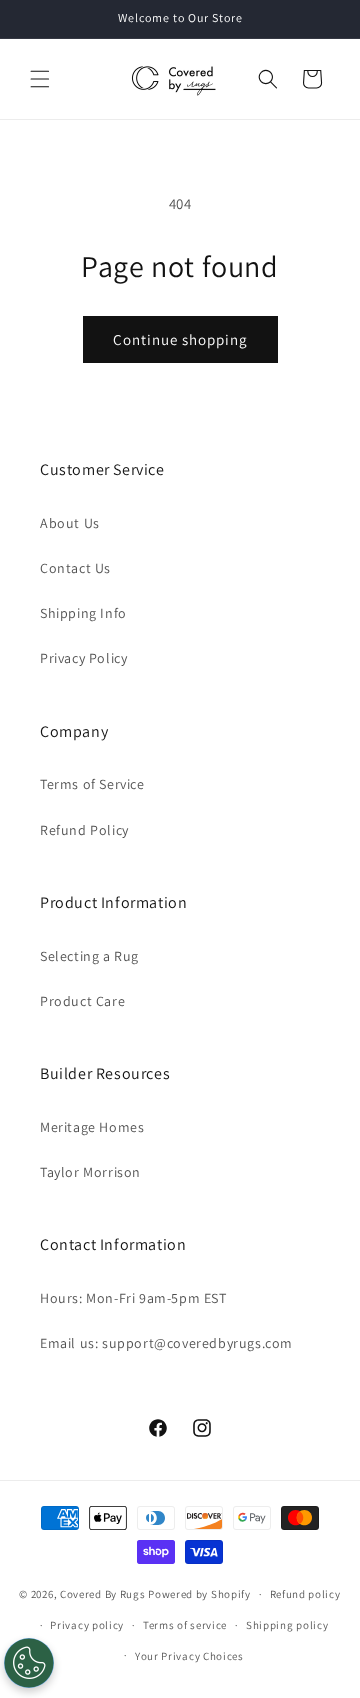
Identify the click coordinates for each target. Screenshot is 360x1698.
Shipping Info (83, 613)
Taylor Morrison (90, 1172)
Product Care (82, 1001)
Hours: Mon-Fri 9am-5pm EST (133, 1298)
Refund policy (305, 1594)
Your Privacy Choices (189, 1656)
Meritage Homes (92, 1127)
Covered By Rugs (103, 1594)
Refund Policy (84, 830)
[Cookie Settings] (29, 1663)
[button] (40, 79)
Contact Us (75, 568)
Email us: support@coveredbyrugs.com (166, 1343)
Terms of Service (92, 784)
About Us (70, 523)
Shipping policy (287, 1625)
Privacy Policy (83, 658)
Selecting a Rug (89, 956)
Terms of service (185, 1625)
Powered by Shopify (199, 1594)
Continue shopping (180, 339)
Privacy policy (87, 1625)
